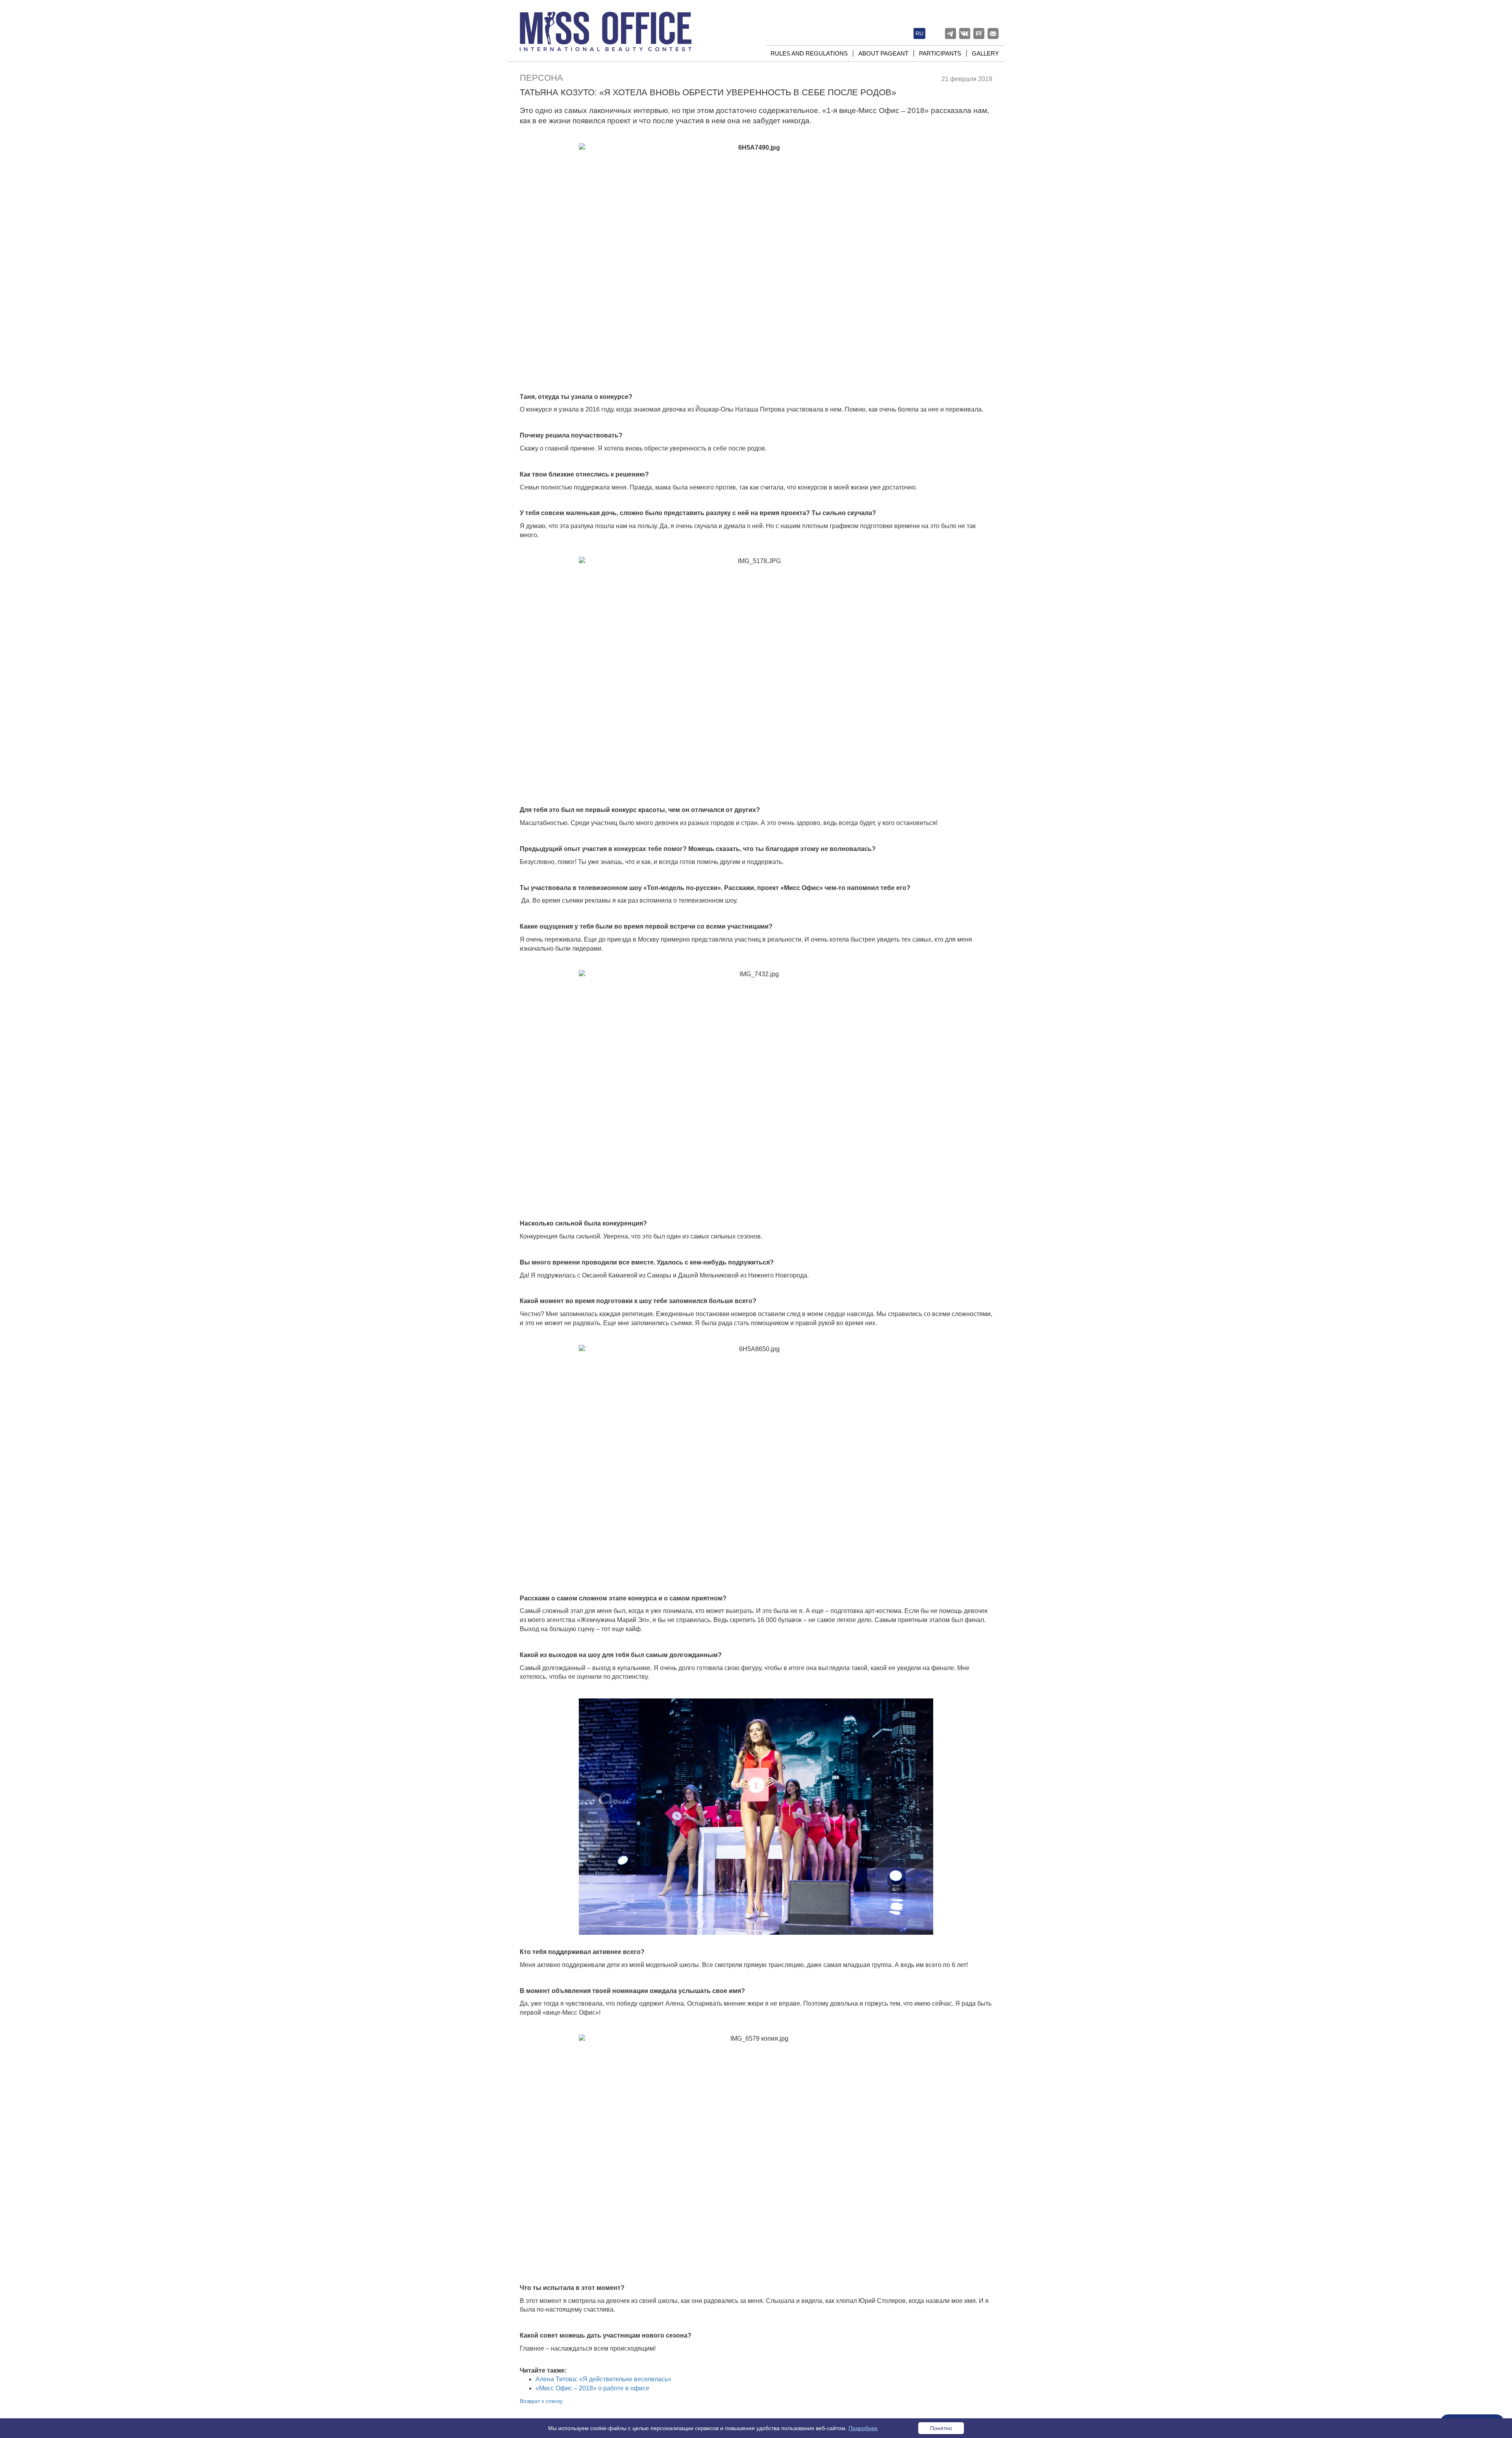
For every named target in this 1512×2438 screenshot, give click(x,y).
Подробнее (863, 2428)
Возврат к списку (541, 2401)
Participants (940, 53)
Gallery (985, 53)
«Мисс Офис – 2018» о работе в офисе (592, 2388)
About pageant (883, 53)
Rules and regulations (809, 53)
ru (919, 33)
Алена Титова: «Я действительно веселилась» (603, 2379)
